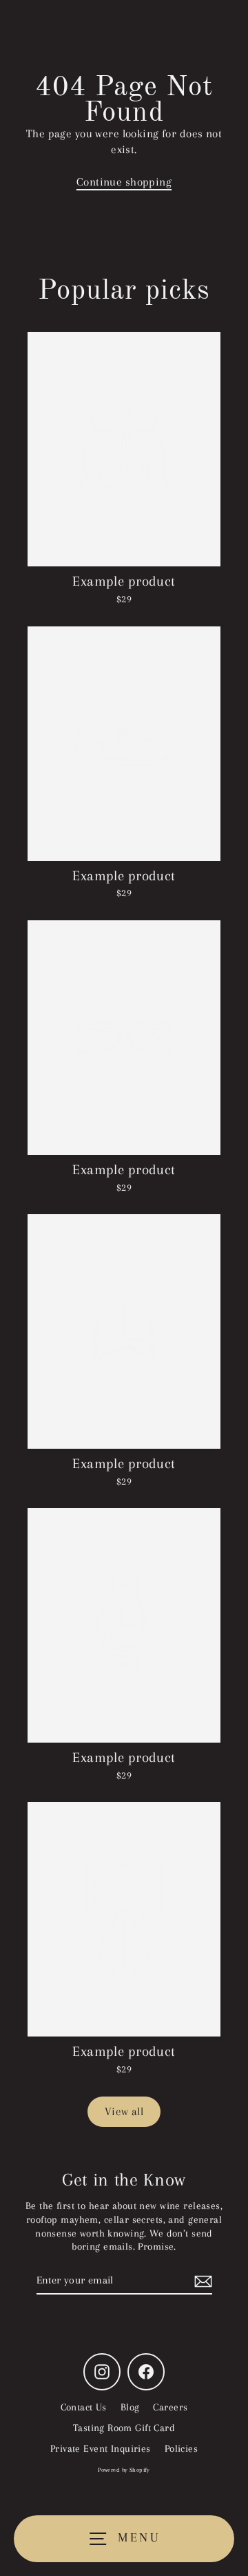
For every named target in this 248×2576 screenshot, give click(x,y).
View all (124, 2111)
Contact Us (84, 2407)
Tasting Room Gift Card (124, 2428)
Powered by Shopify (124, 2470)
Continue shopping (124, 182)
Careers (170, 2407)
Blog (130, 2407)
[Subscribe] (201, 2281)
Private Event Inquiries (101, 2448)
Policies (181, 2448)
